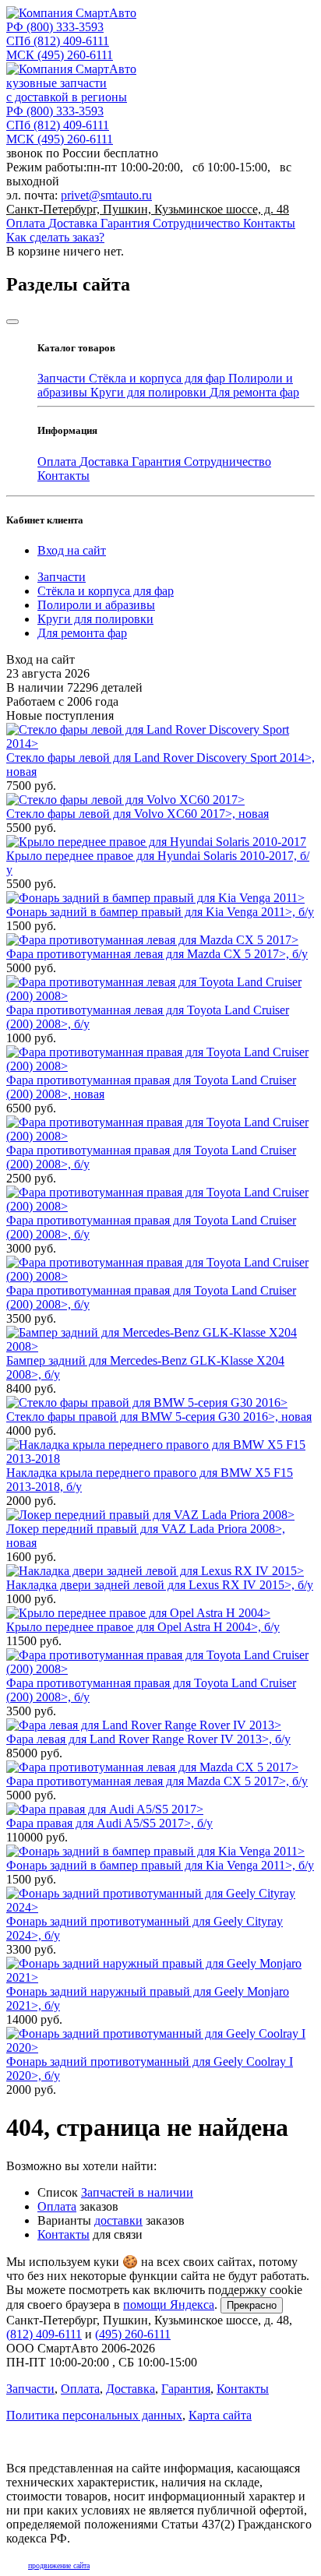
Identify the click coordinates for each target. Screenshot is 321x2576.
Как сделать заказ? (55, 237)
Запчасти (63, 378)
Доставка (74, 223)
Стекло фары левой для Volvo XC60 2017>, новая (138, 814)
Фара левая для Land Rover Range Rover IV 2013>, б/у (148, 1739)
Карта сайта (220, 2415)
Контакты (269, 223)
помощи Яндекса (169, 2305)
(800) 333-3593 (55, 27)
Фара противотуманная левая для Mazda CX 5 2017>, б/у (157, 954)
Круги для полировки (150, 392)
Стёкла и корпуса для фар (159, 378)
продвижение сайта (59, 2565)
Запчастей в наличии (137, 2192)
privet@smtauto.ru (106, 195)
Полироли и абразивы (96, 605)
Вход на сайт (72, 550)
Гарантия (127, 223)
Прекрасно (252, 2305)
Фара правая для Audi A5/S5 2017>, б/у (109, 1823)
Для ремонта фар (254, 392)
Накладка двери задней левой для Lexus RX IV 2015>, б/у (160, 1585)
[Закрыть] (12, 322)
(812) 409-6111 (58, 41)
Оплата (27, 223)
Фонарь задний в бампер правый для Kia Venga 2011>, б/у (160, 912)
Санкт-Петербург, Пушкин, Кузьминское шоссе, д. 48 (148, 209)
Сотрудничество (198, 223)
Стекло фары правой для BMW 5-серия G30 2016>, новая (159, 1417)
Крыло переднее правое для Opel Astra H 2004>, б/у (143, 1627)
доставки (118, 2220)
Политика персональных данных (94, 2415)
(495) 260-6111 (60, 55)
